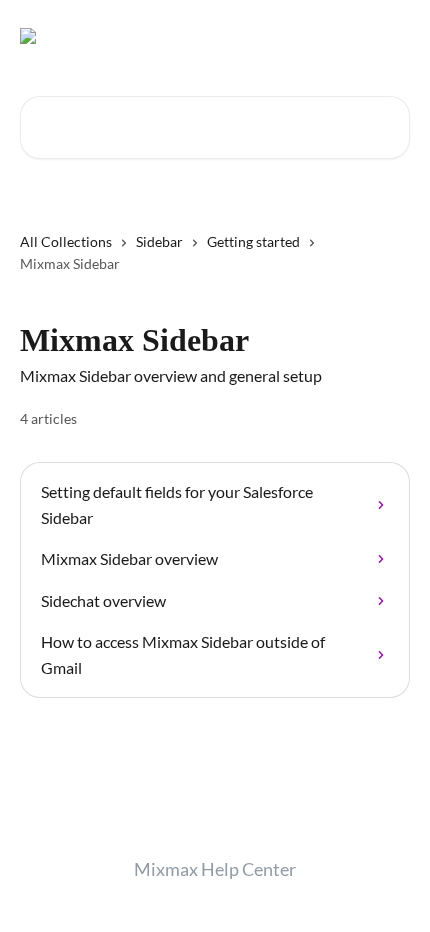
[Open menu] (392, 36)
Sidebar (159, 241)
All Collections (66, 241)
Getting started (253, 241)
